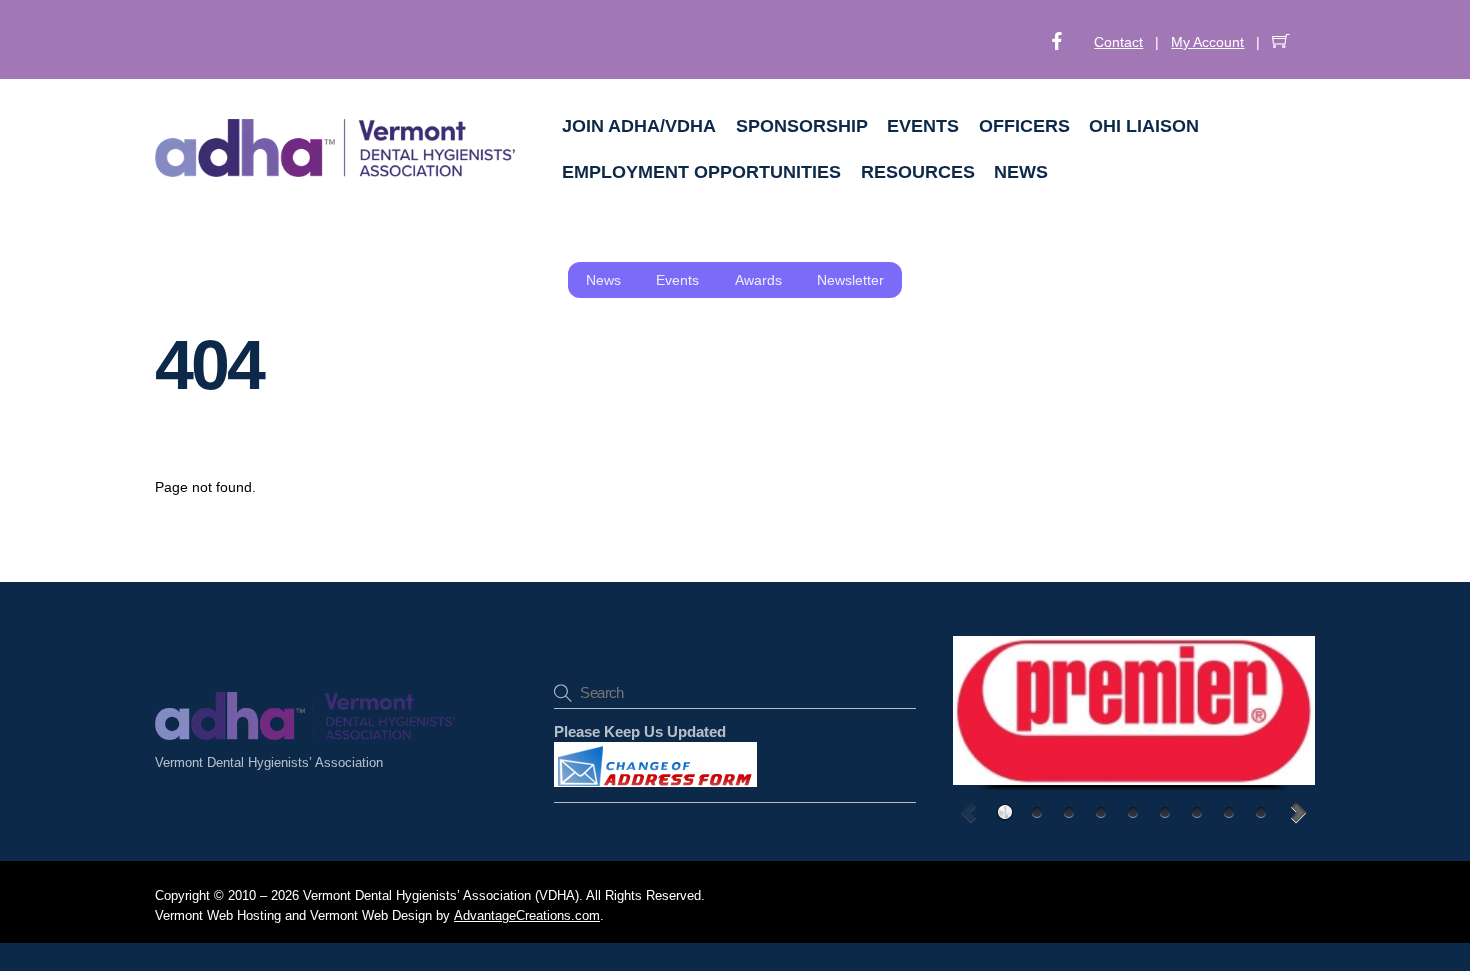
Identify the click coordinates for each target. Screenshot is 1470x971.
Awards (758, 280)
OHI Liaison (1144, 126)
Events (923, 126)
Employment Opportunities (701, 172)
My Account (1207, 42)
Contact (1118, 42)
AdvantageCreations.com (527, 916)
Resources (918, 172)
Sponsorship (802, 126)
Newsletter (850, 280)
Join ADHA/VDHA (639, 126)
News (1021, 172)
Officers (1024, 126)
